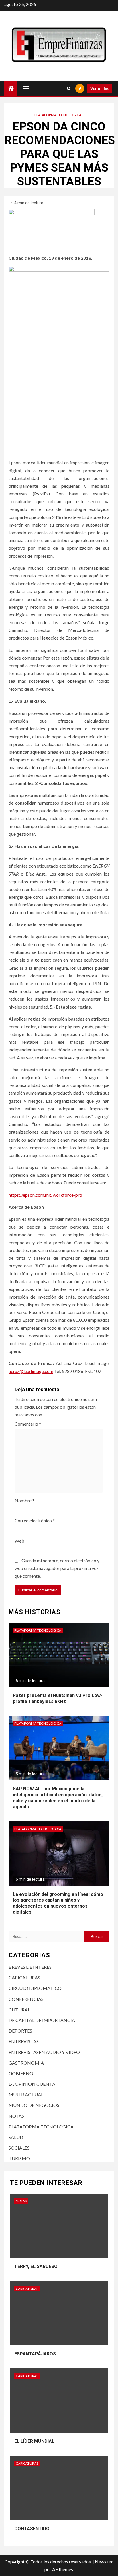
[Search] (69, 88)
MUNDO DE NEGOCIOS (34, 2105)
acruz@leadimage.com (31, 1371)
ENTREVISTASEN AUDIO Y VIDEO (44, 2052)
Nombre (24, 1500)
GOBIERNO (21, 2073)
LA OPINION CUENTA (32, 2084)
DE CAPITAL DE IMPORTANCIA (42, 2020)
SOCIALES (19, 2148)
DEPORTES (20, 2031)
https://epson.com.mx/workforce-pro (45, 1195)
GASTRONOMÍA (26, 2063)
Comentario (28, 1424)
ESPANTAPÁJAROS (35, 2354)
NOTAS (16, 2116)
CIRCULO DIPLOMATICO (35, 1988)
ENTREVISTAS (24, 2041)
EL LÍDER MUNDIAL (34, 2441)
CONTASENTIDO (32, 2529)
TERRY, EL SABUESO (36, 2266)
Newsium (104, 2562)
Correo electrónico (35, 1520)
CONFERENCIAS (26, 1999)
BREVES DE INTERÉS (30, 1967)
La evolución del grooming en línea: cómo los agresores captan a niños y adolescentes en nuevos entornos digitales (58, 1903)
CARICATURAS (24, 1977)
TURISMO (19, 2158)
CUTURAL (19, 2010)
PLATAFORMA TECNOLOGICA (58, 115)
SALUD (16, 2137)
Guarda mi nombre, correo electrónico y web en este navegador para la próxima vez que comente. (57, 1568)
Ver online (100, 88)
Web (19, 1541)
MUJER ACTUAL (26, 2094)
